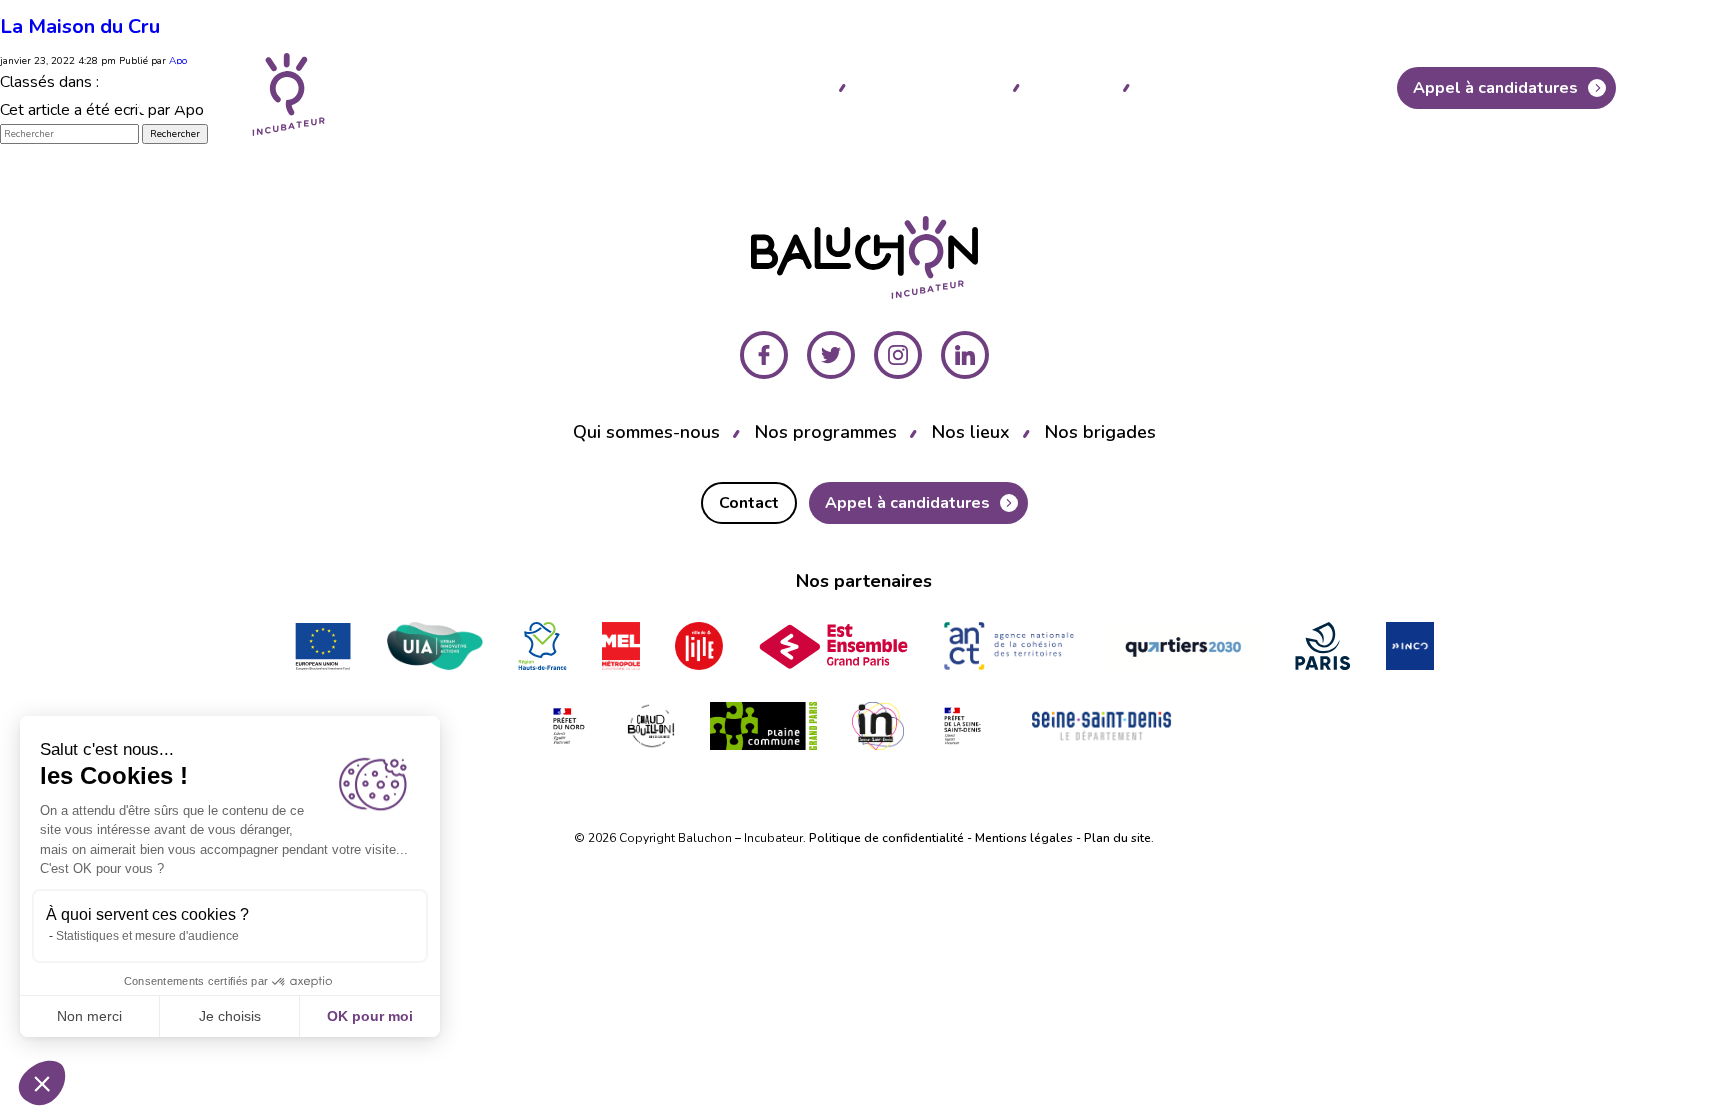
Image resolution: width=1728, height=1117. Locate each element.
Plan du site (1117, 838)
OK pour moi (370, 1016)
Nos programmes (929, 86)
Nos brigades (1197, 86)
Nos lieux (1071, 86)
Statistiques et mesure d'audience (147, 936)
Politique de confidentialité (886, 838)
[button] (42, 1083)
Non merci (89, 1016)
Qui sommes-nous (752, 86)
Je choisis (230, 1016)
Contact (1325, 88)
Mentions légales (1024, 838)
